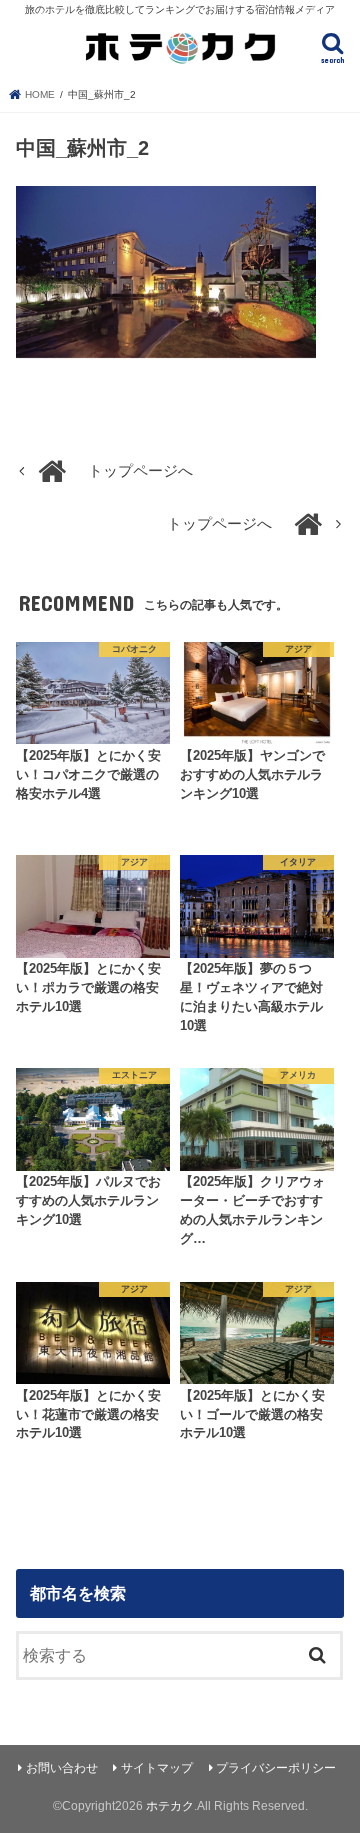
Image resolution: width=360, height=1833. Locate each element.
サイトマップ (157, 1768)
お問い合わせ (62, 1768)
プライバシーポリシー (276, 1768)
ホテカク (170, 1806)
